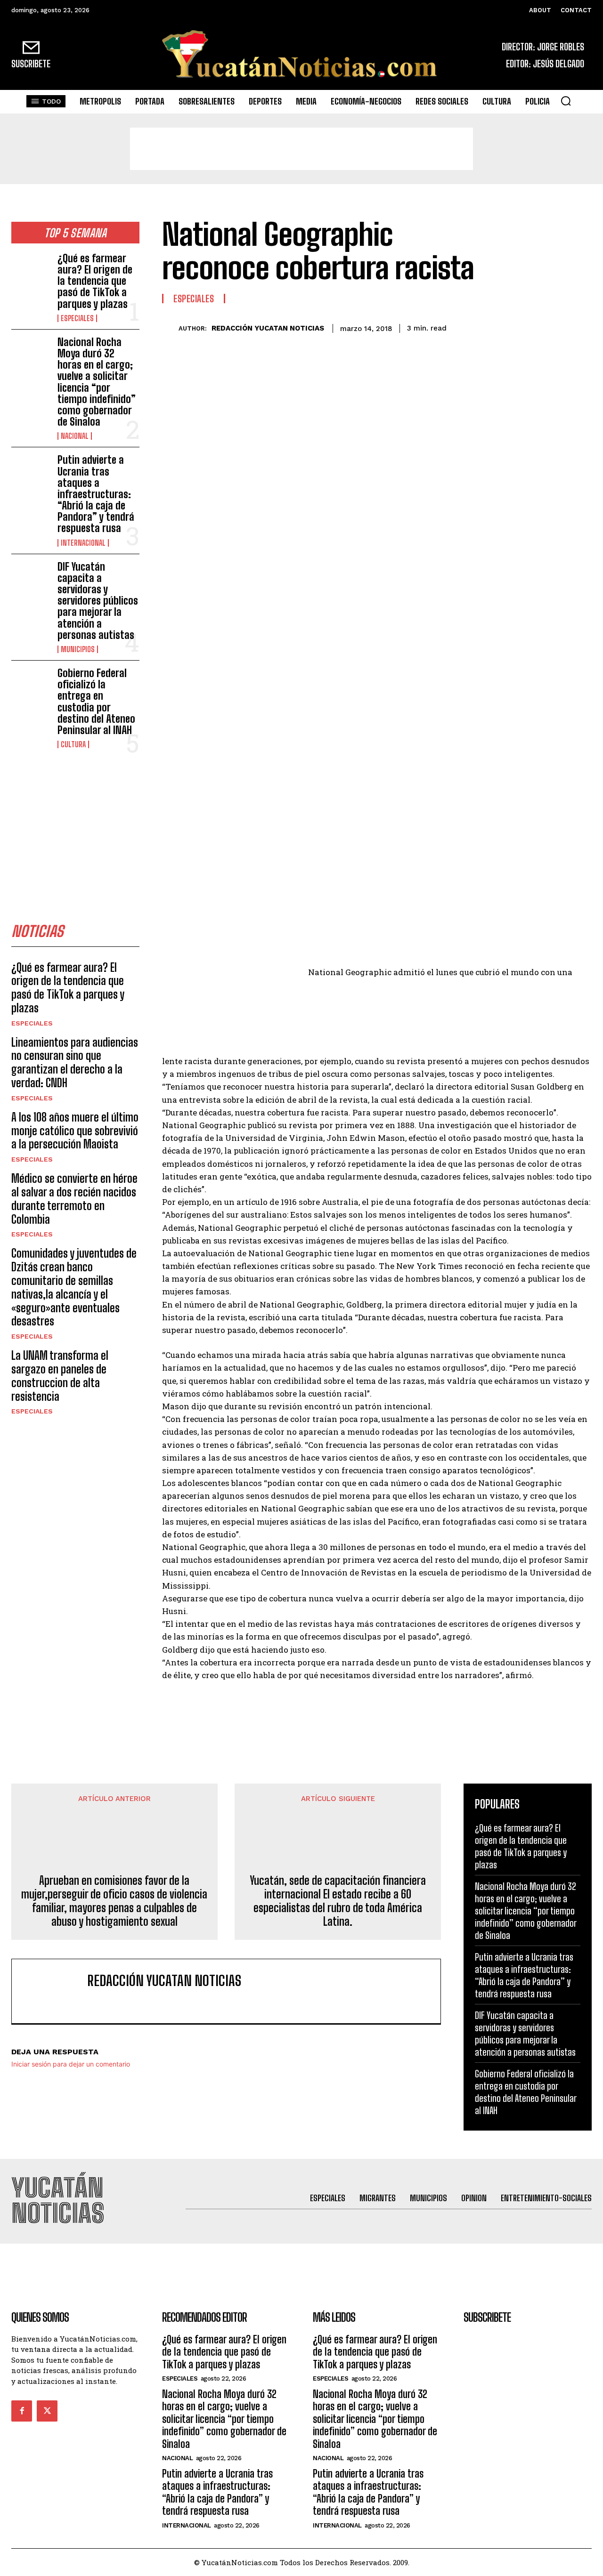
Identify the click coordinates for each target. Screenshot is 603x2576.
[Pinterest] (538, 327)
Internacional (83, 543)
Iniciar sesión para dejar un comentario (71, 2064)
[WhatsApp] (560, 327)
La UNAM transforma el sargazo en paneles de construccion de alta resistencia (60, 1376)
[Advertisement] (301, 149)
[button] (566, 101)
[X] (516, 327)
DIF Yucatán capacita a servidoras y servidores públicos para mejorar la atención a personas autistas (98, 601)
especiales (77, 318)
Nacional (75, 436)
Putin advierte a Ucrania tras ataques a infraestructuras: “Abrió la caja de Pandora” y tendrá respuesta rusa (96, 494)
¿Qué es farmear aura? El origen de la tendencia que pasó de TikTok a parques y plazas (95, 281)
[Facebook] (495, 327)
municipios (78, 649)
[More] (582, 327)
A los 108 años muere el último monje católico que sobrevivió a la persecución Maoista (75, 1131)
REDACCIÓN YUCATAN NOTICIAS (268, 328)
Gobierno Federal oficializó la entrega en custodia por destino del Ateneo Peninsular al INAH (96, 702)
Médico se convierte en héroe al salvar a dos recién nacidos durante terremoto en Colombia (74, 1199)
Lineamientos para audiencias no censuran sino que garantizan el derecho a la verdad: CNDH (75, 1062)
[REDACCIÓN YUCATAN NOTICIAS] (170, 328)
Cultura (73, 744)
